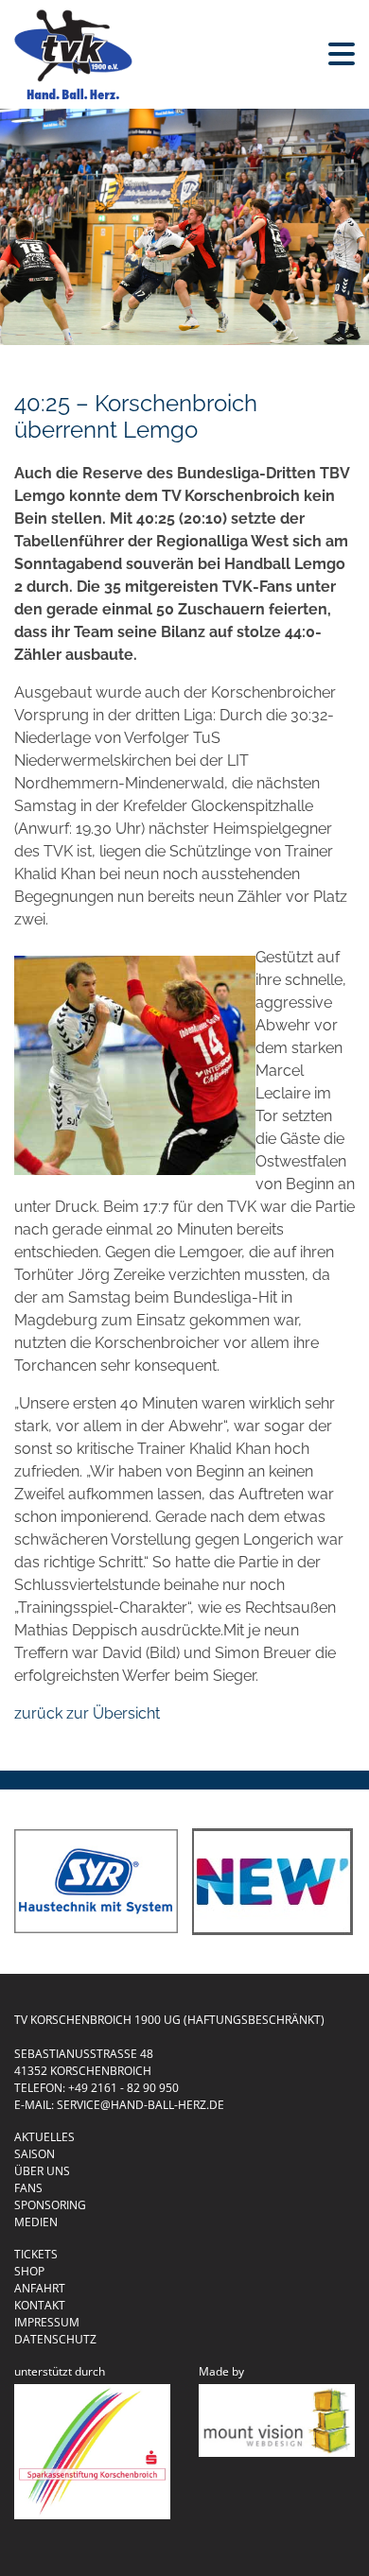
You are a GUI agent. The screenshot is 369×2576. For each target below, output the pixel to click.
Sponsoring (50, 2205)
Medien (36, 2222)
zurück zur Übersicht (87, 1713)
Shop (29, 2271)
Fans (28, 2188)
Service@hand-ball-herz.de (141, 2105)
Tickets (36, 2254)
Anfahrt (40, 2288)
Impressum (47, 2322)
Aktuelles (44, 2137)
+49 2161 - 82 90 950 (123, 2088)
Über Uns (42, 2171)
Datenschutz (55, 2339)
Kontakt (40, 2305)
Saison (35, 2154)
